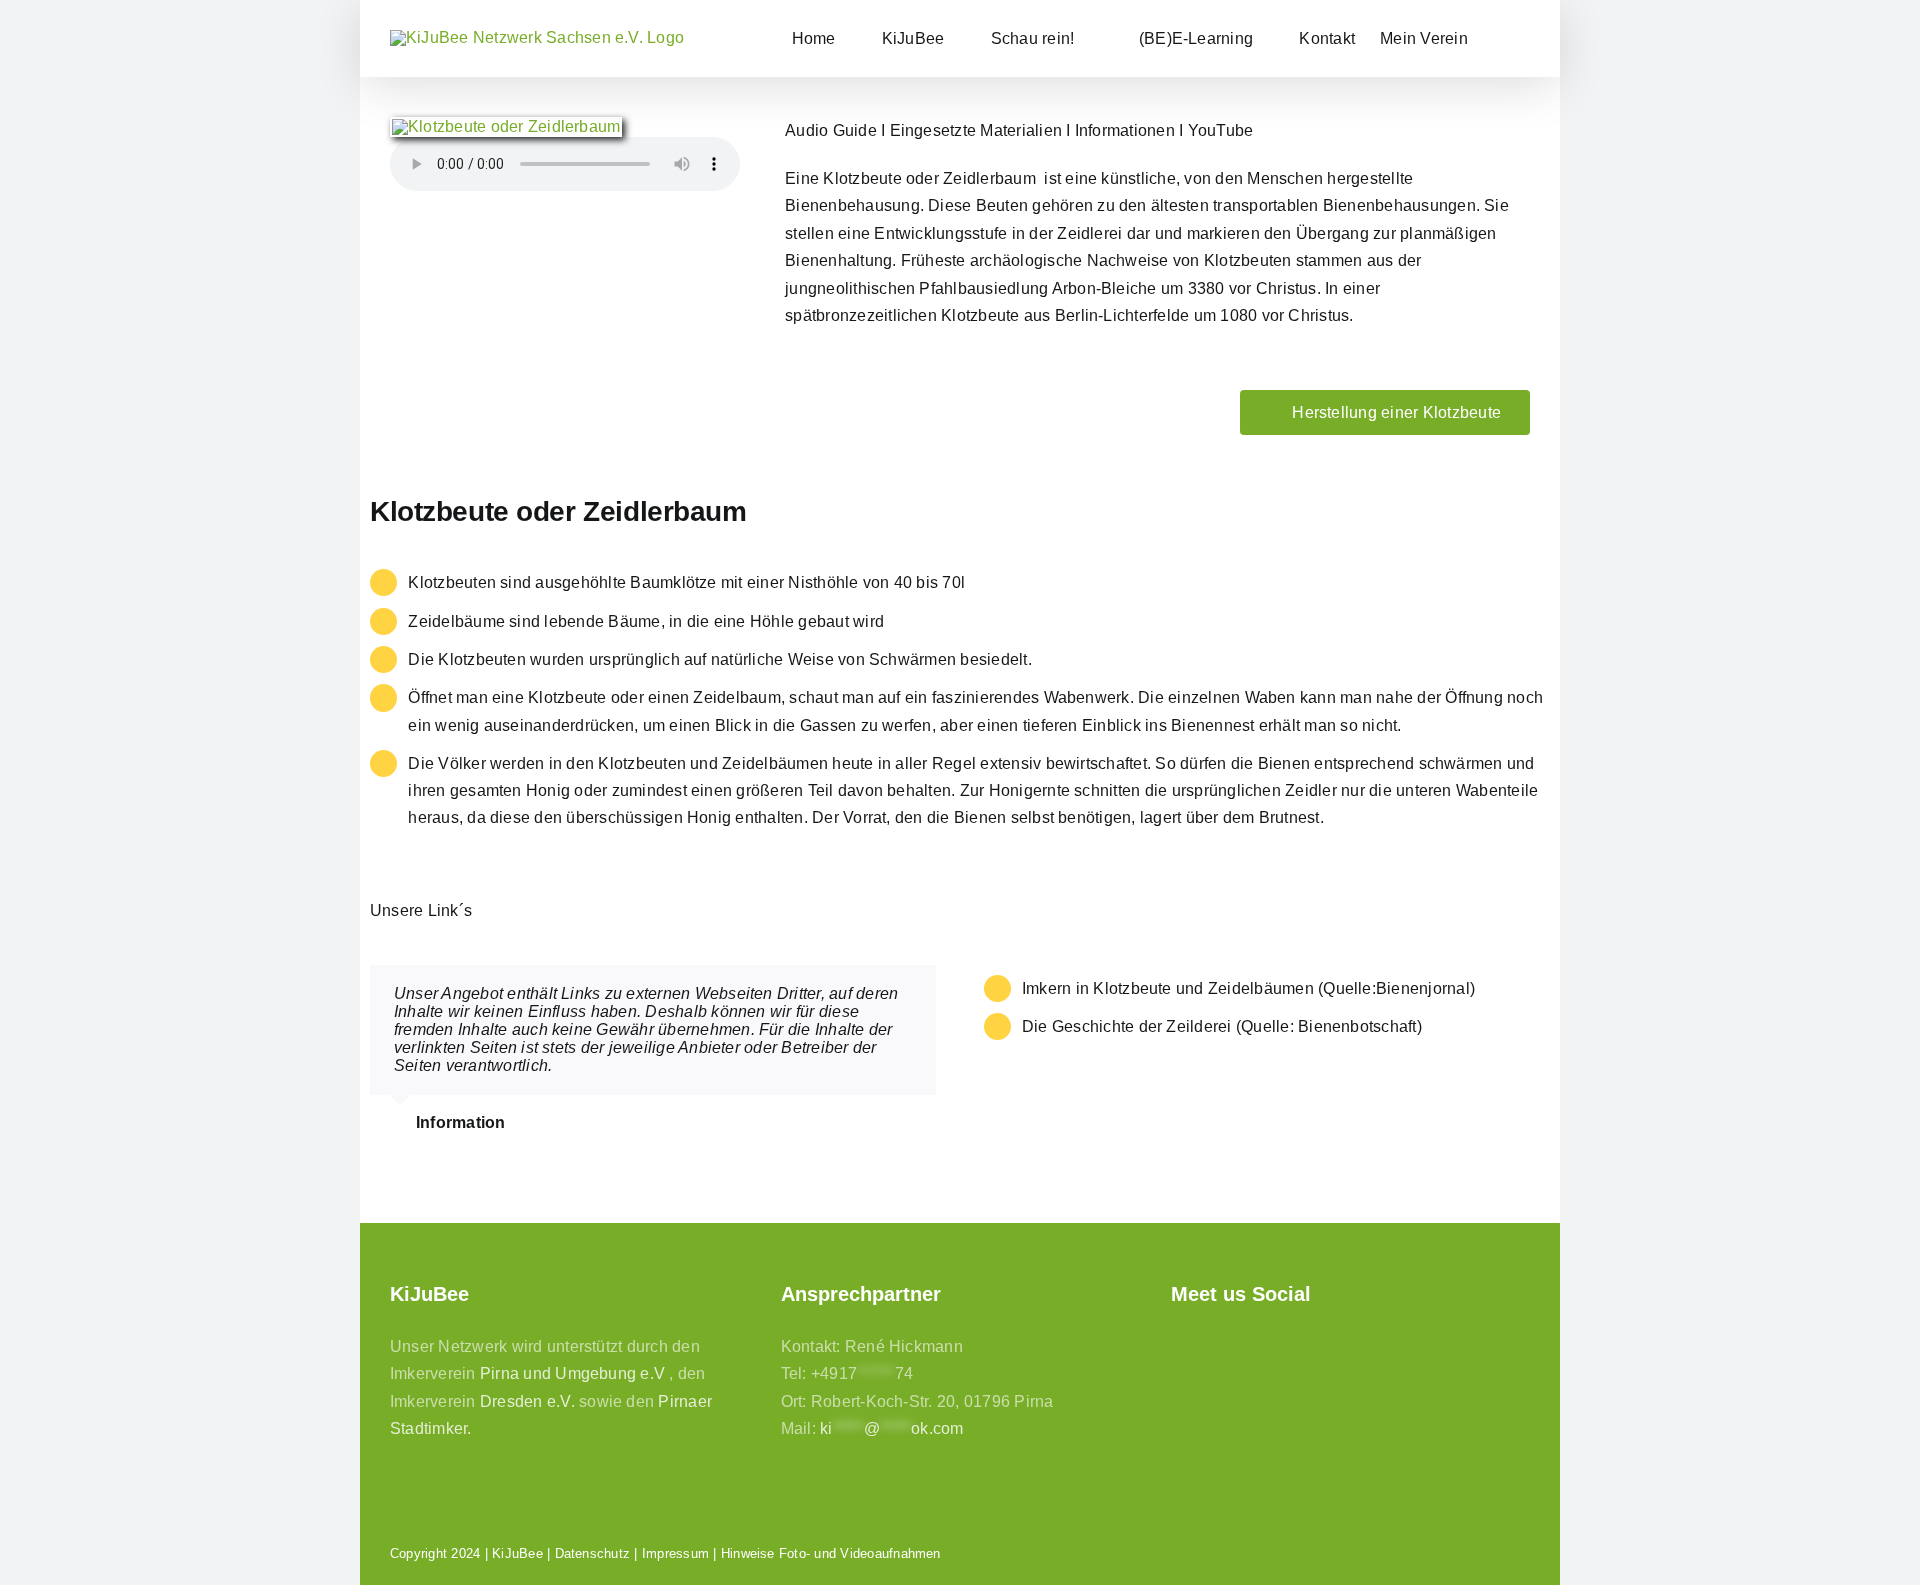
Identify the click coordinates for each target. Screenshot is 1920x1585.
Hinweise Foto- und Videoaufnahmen (831, 1553)
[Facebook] (1180, 1345)
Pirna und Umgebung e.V (572, 1373)
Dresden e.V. (527, 1401)
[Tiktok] (1249, 1345)
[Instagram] (1215, 1345)
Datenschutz (593, 1553)
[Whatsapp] (1284, 1345)
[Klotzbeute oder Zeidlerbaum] (506, 126)
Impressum (675, 1553)
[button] (1499, 38)
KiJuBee (517, 1553)
